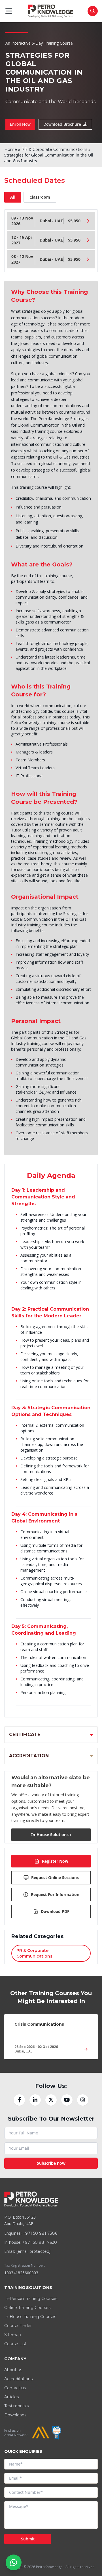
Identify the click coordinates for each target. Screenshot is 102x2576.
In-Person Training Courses (31, 2299)
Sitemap (13, 2335)
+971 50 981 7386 (40, 2233)
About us (13, 2370)
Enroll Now (20, 124)
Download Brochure (62, 124)
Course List (15, 2344)
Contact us (15, 2388)
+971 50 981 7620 (40, 2242)
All (13, 197)
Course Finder (18, 2326)
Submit (28, 2539)
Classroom (40, 197)
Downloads (15, 2415)
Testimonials (16, 2406)
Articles (11, 2397)
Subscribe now (51, 2163)
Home (11, 149)
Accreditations (18, 2379)
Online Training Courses (27, 2308)
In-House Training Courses (30, 2317)
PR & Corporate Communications (54, 149)
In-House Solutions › (51, 1835)
